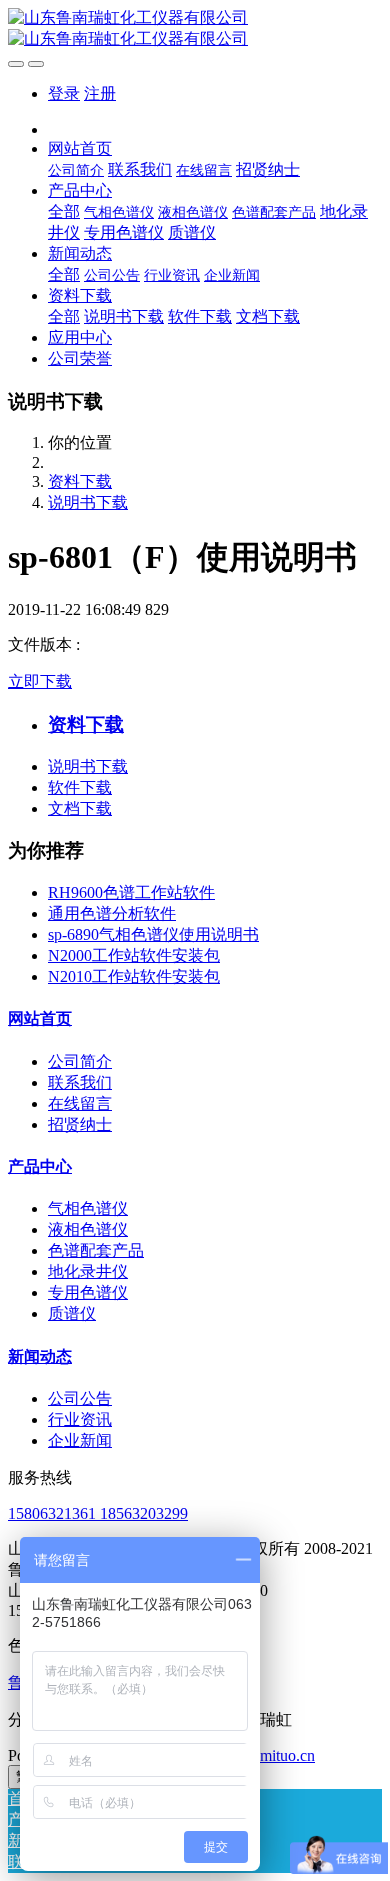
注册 (100, 93)
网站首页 (40, 1018)
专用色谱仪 (88, 1292)
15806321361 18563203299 (98, 1513)
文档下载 (80, 808)
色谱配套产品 (96, 1250)
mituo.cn (287, 1755)
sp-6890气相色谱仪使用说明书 (153, 934)
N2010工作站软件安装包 (134, 976)
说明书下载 (88, 502)
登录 (64, 93)
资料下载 (80, 481)
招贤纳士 (80, 1124)
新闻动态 (40, 1356)
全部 (64, 211)
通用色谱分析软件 (112, 913)
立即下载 (40, 681)
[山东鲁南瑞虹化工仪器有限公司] (195, 29)
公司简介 (80, 1061)
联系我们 (80, 1082)
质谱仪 (72, 1313)
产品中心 (40, 1166)
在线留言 (80, 1103)
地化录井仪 (88, 1271)
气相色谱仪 (88, 1208)
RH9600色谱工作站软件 (131, 892)
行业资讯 (80, 1419)
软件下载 (80, 787)
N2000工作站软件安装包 (134, 955)
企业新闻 (80, 1440)
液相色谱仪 (88, 1229)
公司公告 (80, 1398)
